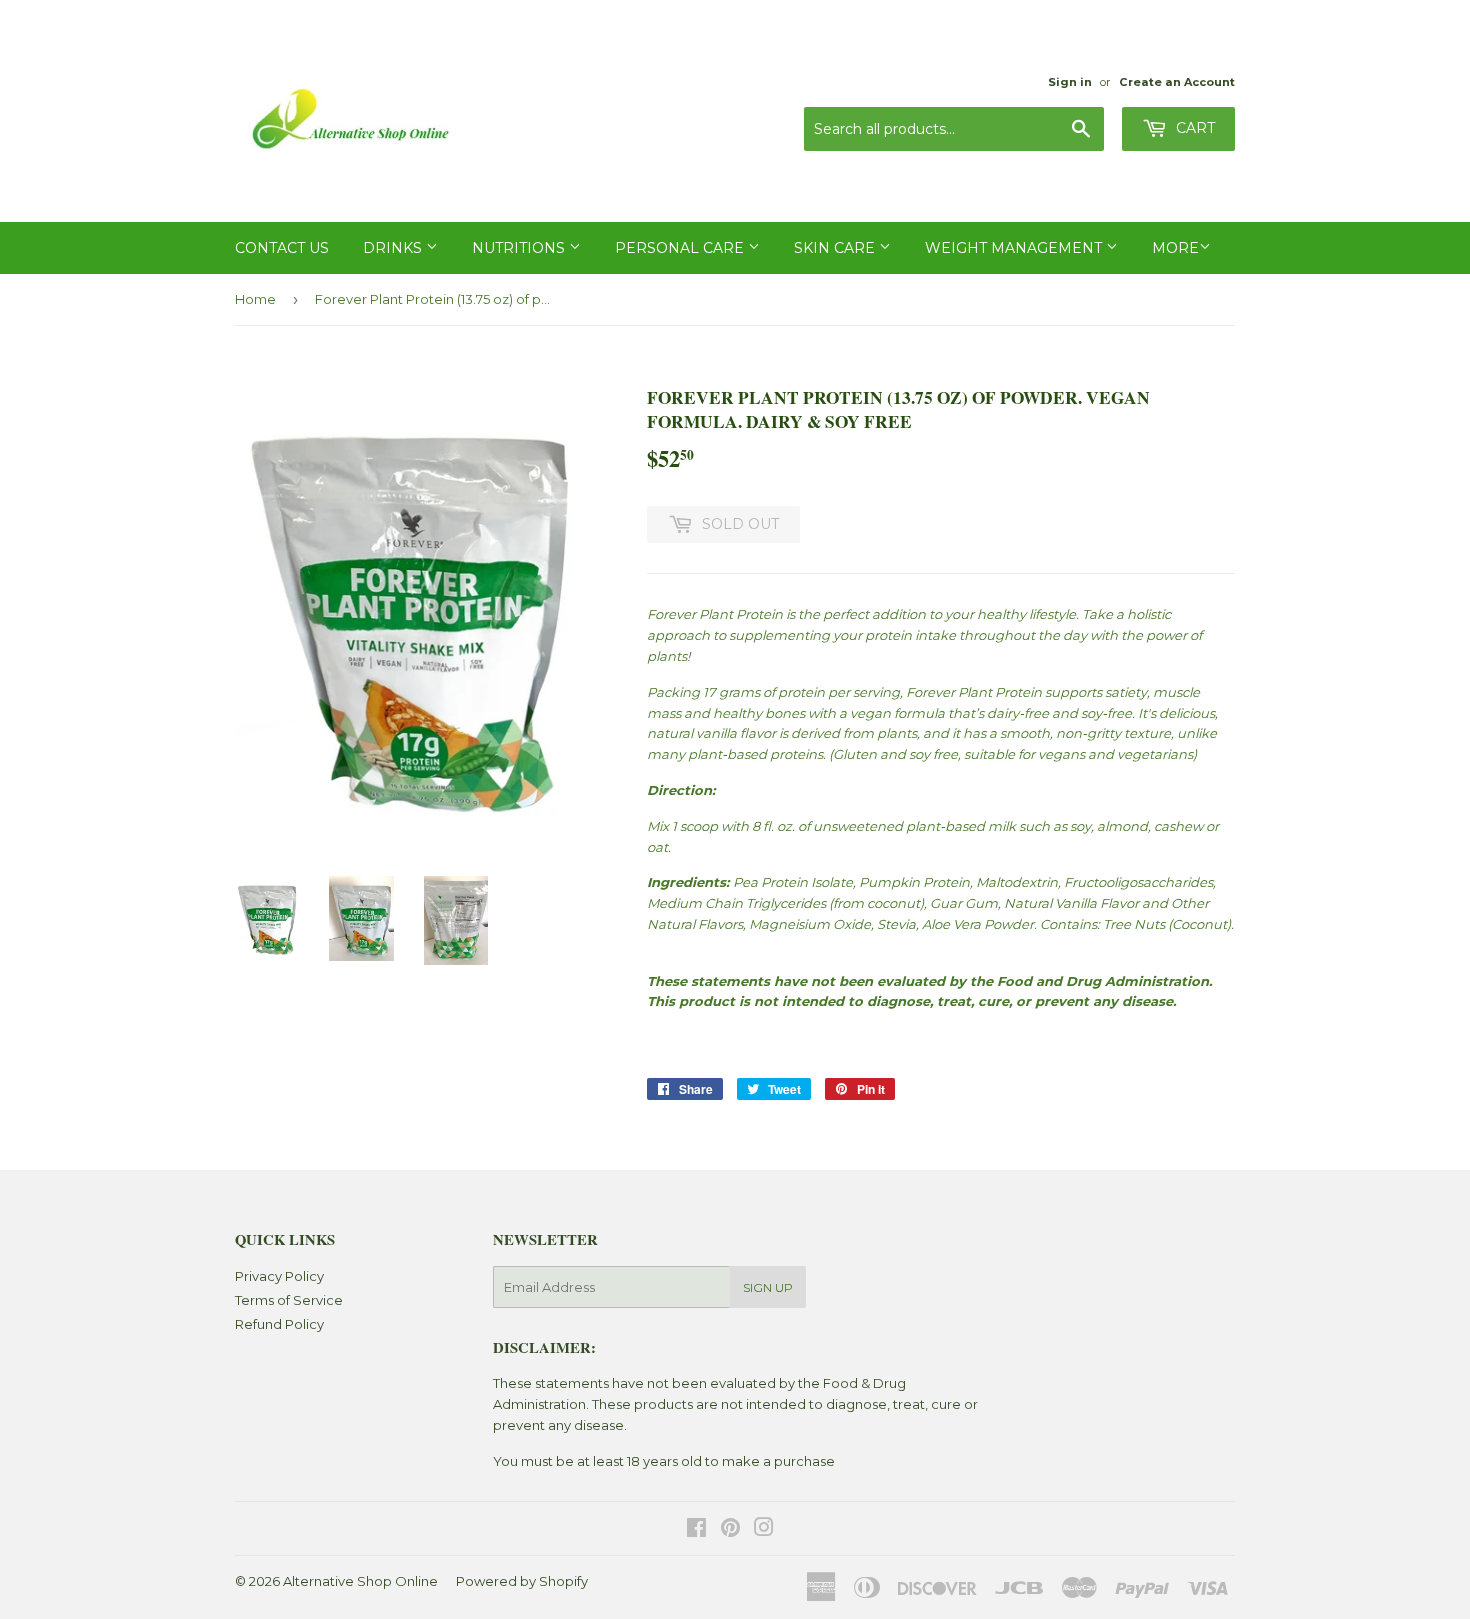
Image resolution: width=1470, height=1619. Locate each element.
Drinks (394, 248)
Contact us (282, 248)
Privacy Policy (279, 1276)
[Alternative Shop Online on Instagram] (764, 1530)
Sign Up (768, 1287)
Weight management (1015, 248)
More (1175, 248)
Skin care (836, 248)
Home (255, 299)
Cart (1193, 128)
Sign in (1070, 82)
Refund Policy (279, 1324)
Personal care (681, 248)
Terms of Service (289, 1300)
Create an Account (1177, 82)
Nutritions (520, 248)
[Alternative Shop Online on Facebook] (696, 1530)
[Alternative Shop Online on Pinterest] (730, 1530)
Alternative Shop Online (360, 1581)
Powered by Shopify (522, 1581)
